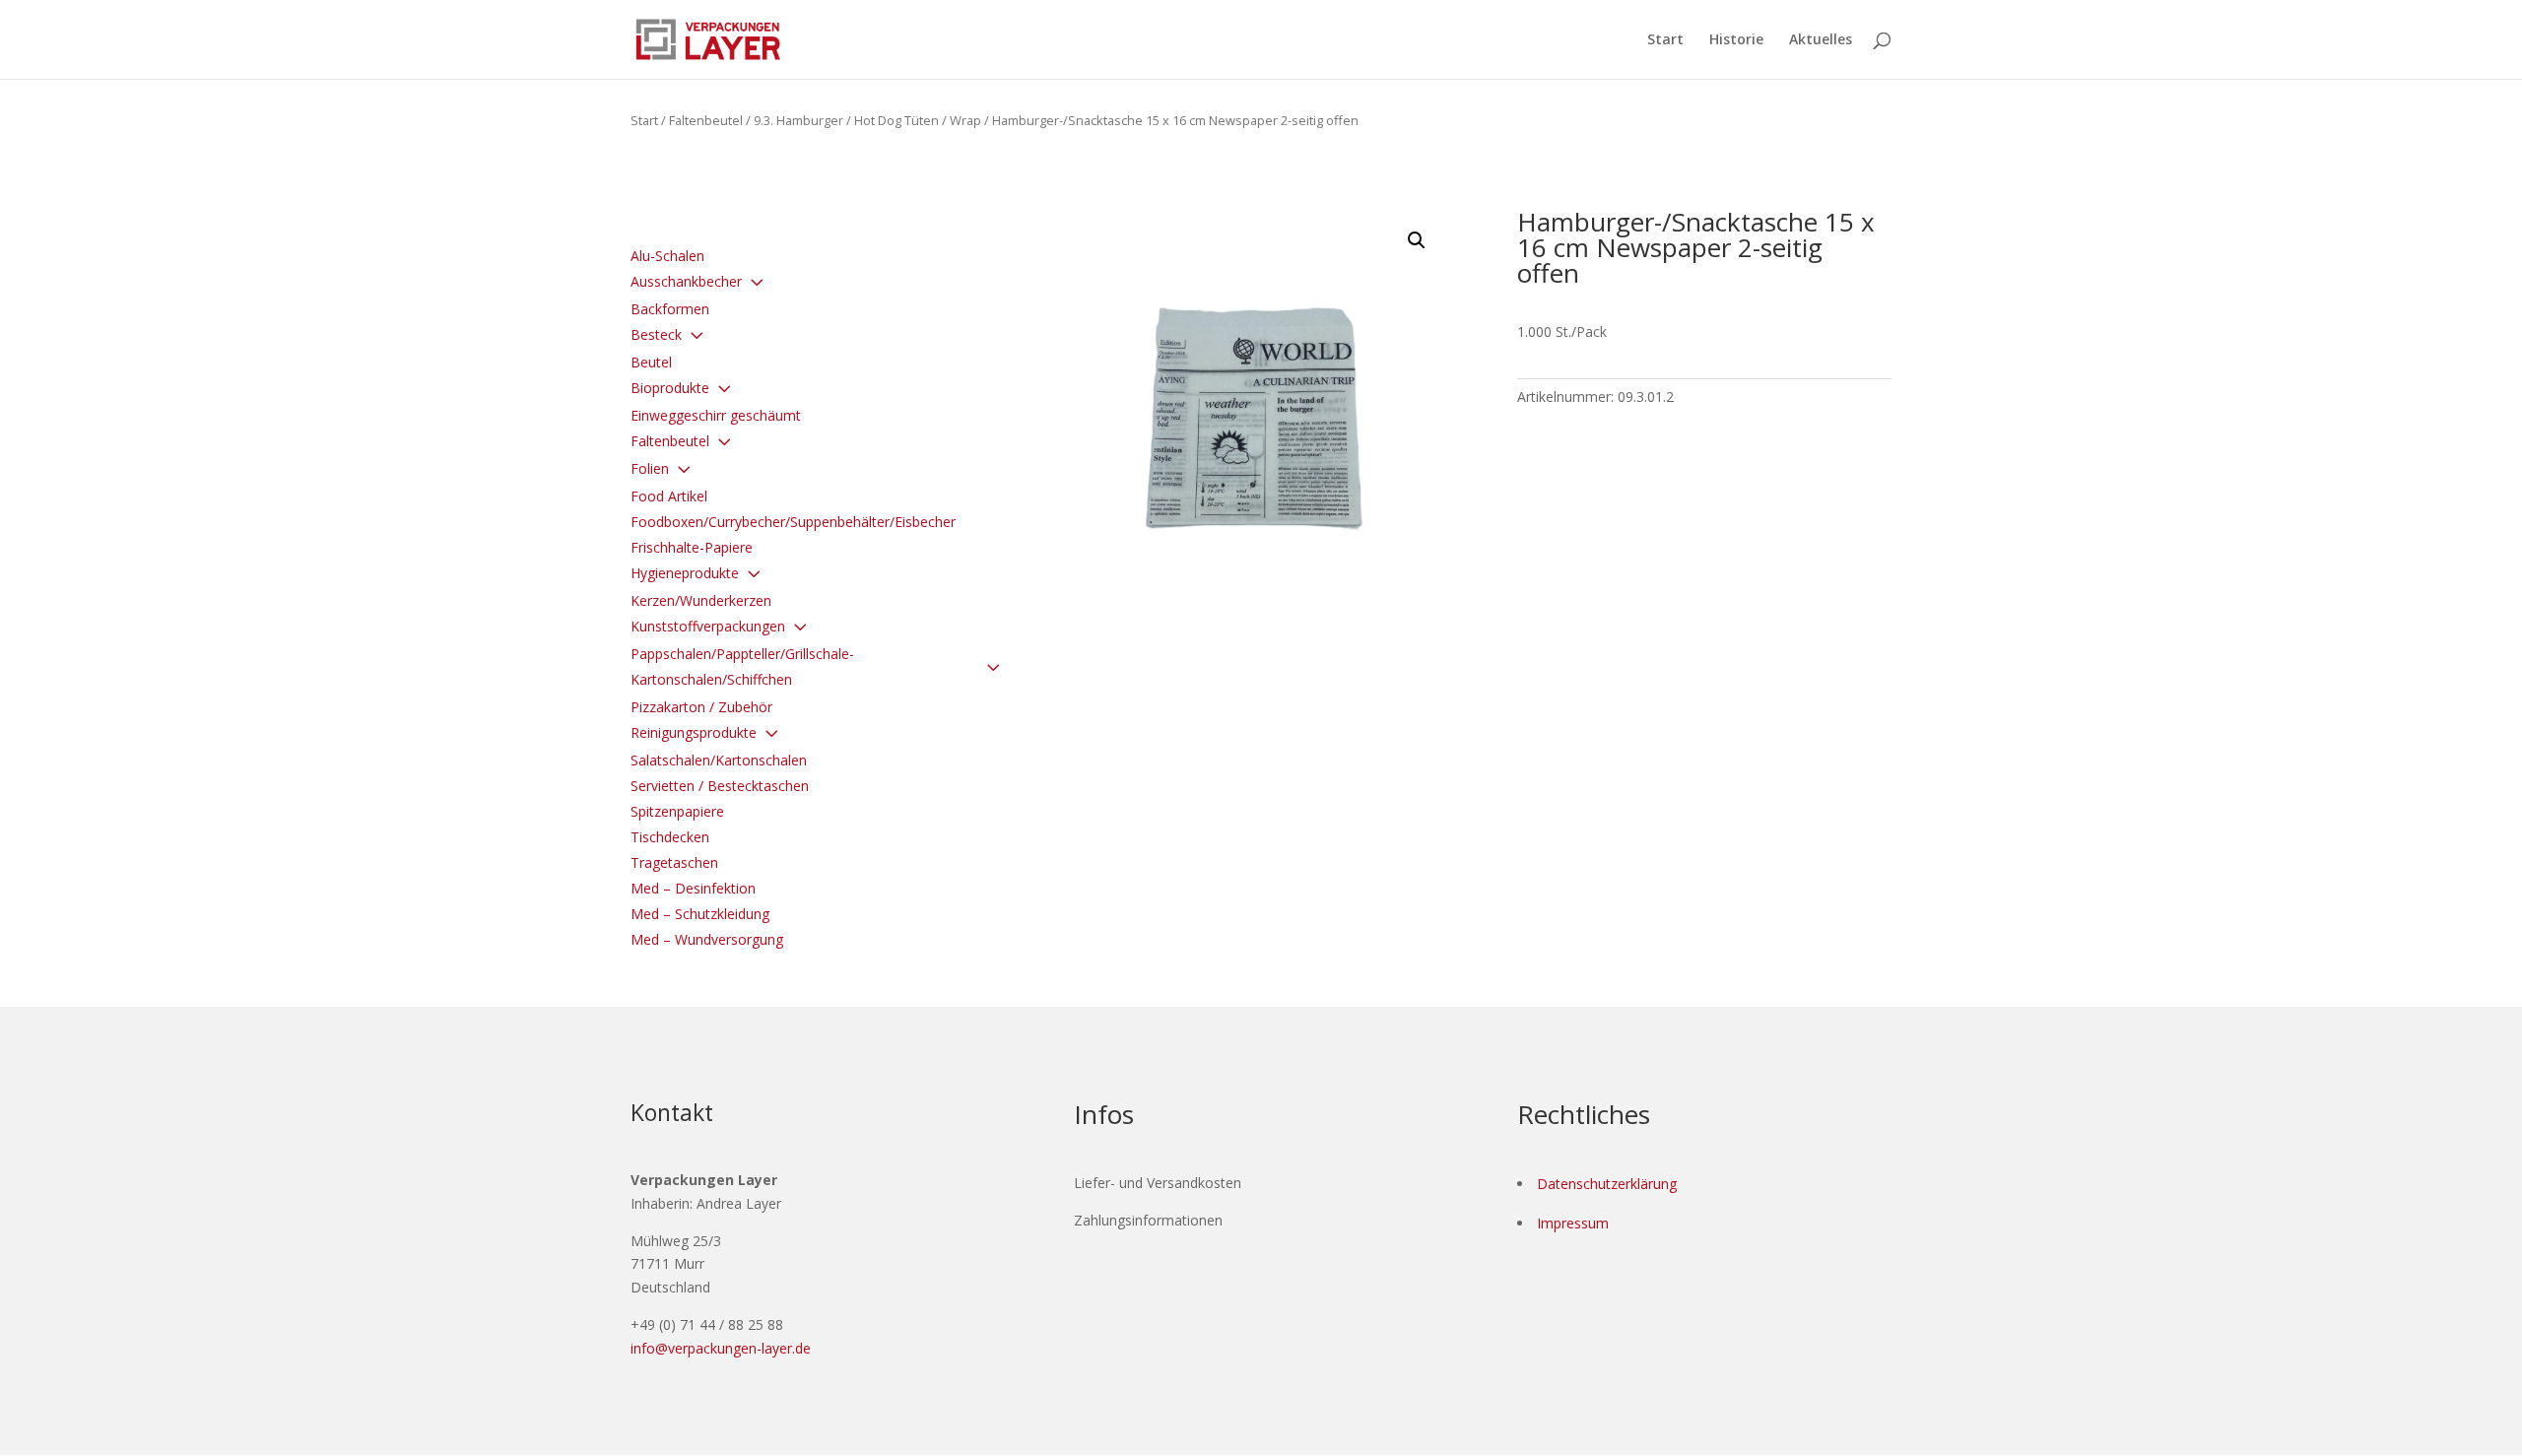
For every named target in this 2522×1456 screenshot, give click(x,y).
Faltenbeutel (706, 120)
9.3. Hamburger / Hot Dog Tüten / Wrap (867, 120)
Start (1665, 40)
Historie (1736, 40)
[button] (1417, 240)
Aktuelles (1821, 40)
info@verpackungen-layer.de (721, 1348)
